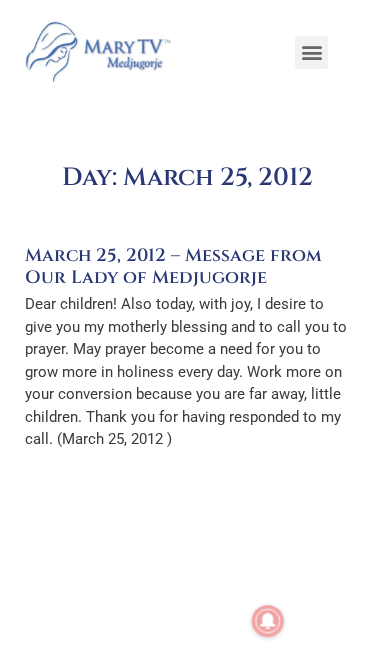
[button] (311, 52)
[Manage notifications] (268, 621)
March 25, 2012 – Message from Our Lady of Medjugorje (173, 266)
